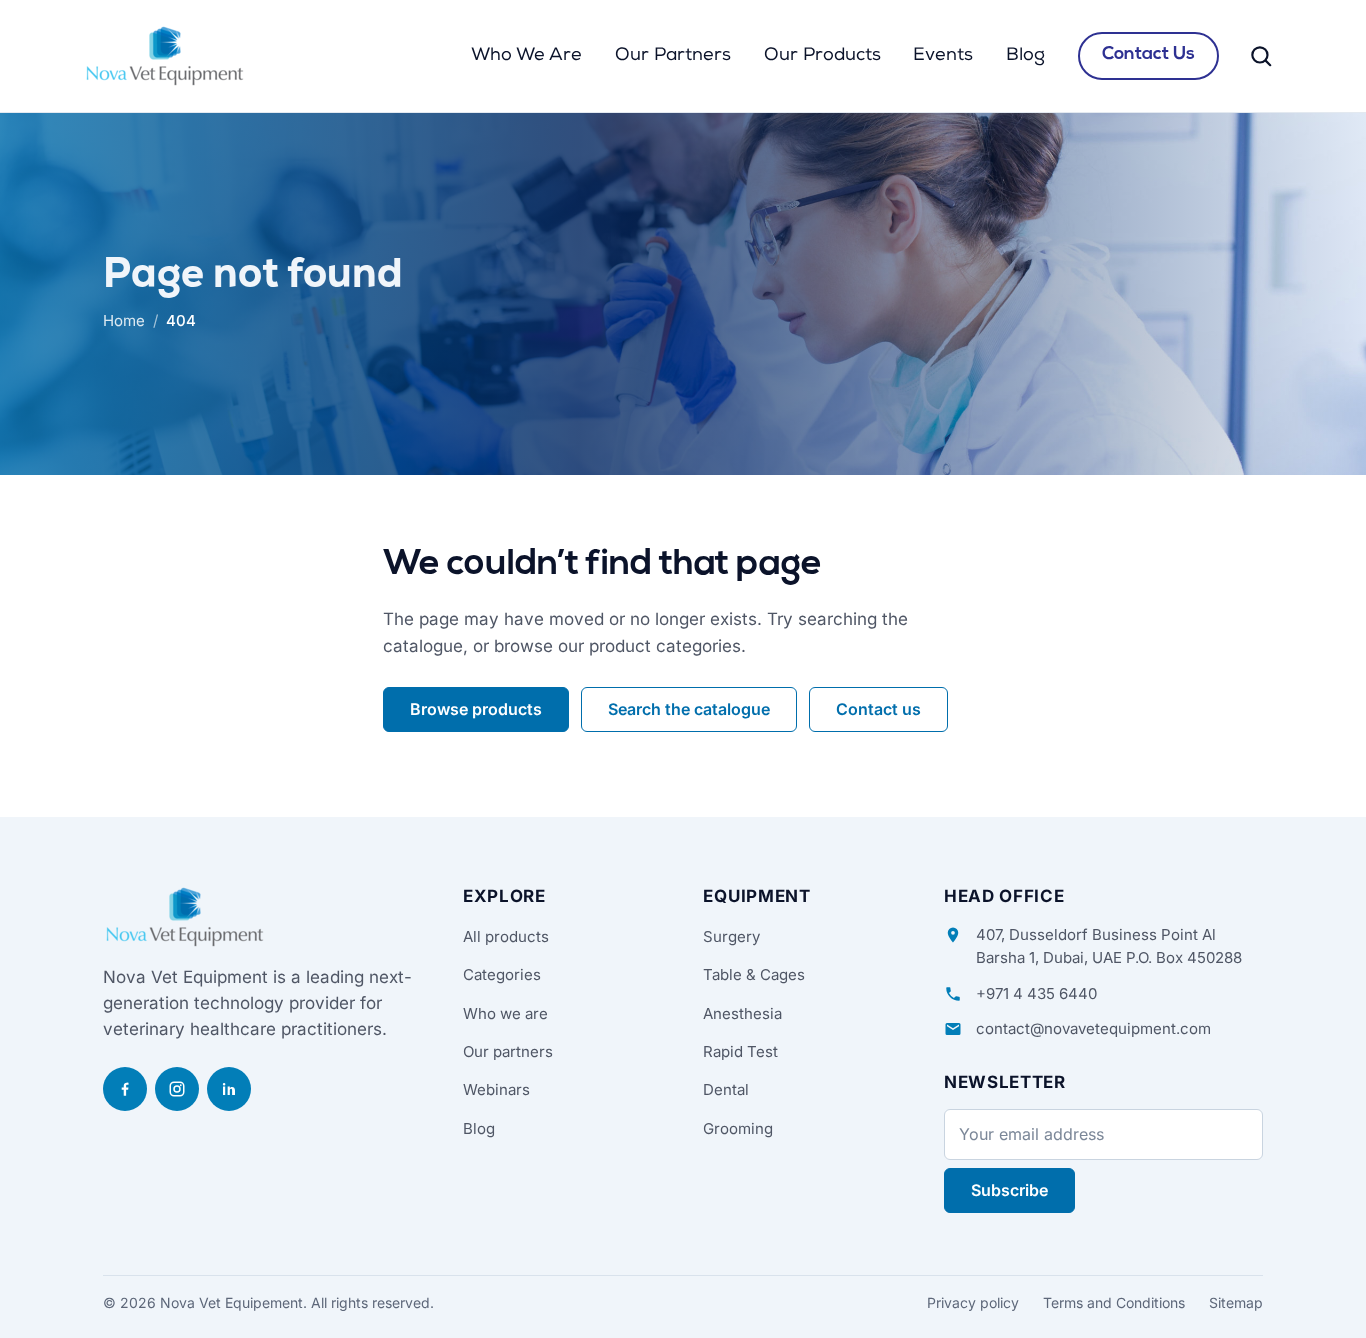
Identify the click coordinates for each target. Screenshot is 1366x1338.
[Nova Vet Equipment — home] (165, 56)
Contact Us (1148, 55)
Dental (726, 1089)
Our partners (508, 1051)
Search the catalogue (689, 709)
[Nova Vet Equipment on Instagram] (177, 1089)
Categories (502, 974)
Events (943, 56)
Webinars (496, 1089)
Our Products (822, 56)
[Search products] (1261, 56)
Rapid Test (740, 1051)
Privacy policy (973, 1302)
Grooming (738, 1128)
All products (506, 936)
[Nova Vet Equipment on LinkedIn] (229, 1089)
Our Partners (673, 56)
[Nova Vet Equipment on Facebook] (125, 1089)
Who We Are (526, 56)
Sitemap (1236, 1302)
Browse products (476, 709)
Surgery (731, 936)
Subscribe (1009, 1190)
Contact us (878, 709)
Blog (1025, 56)
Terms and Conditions (1114, 1302)
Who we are (505, 1013)
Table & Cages (754, 974)
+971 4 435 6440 (1036, 993)
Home (124, 320)
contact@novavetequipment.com (1093, 1028)
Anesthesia (742, 1013)
